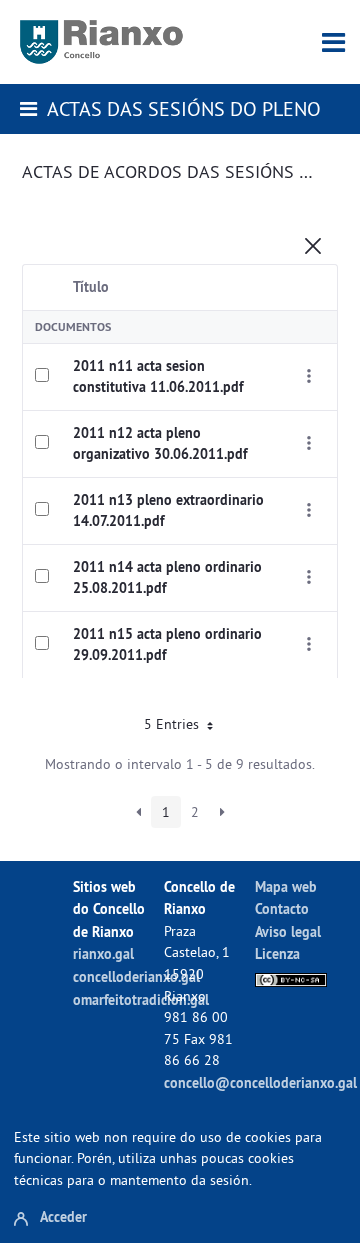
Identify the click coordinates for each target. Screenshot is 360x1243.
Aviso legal (288, 931)
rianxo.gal (103, 953)
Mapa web (286, 886)
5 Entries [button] (173, 724)
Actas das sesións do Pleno (184, 108)
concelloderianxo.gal (136, 976)
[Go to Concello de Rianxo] (101, 42)
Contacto (282, 908)
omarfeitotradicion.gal (141, 999)
